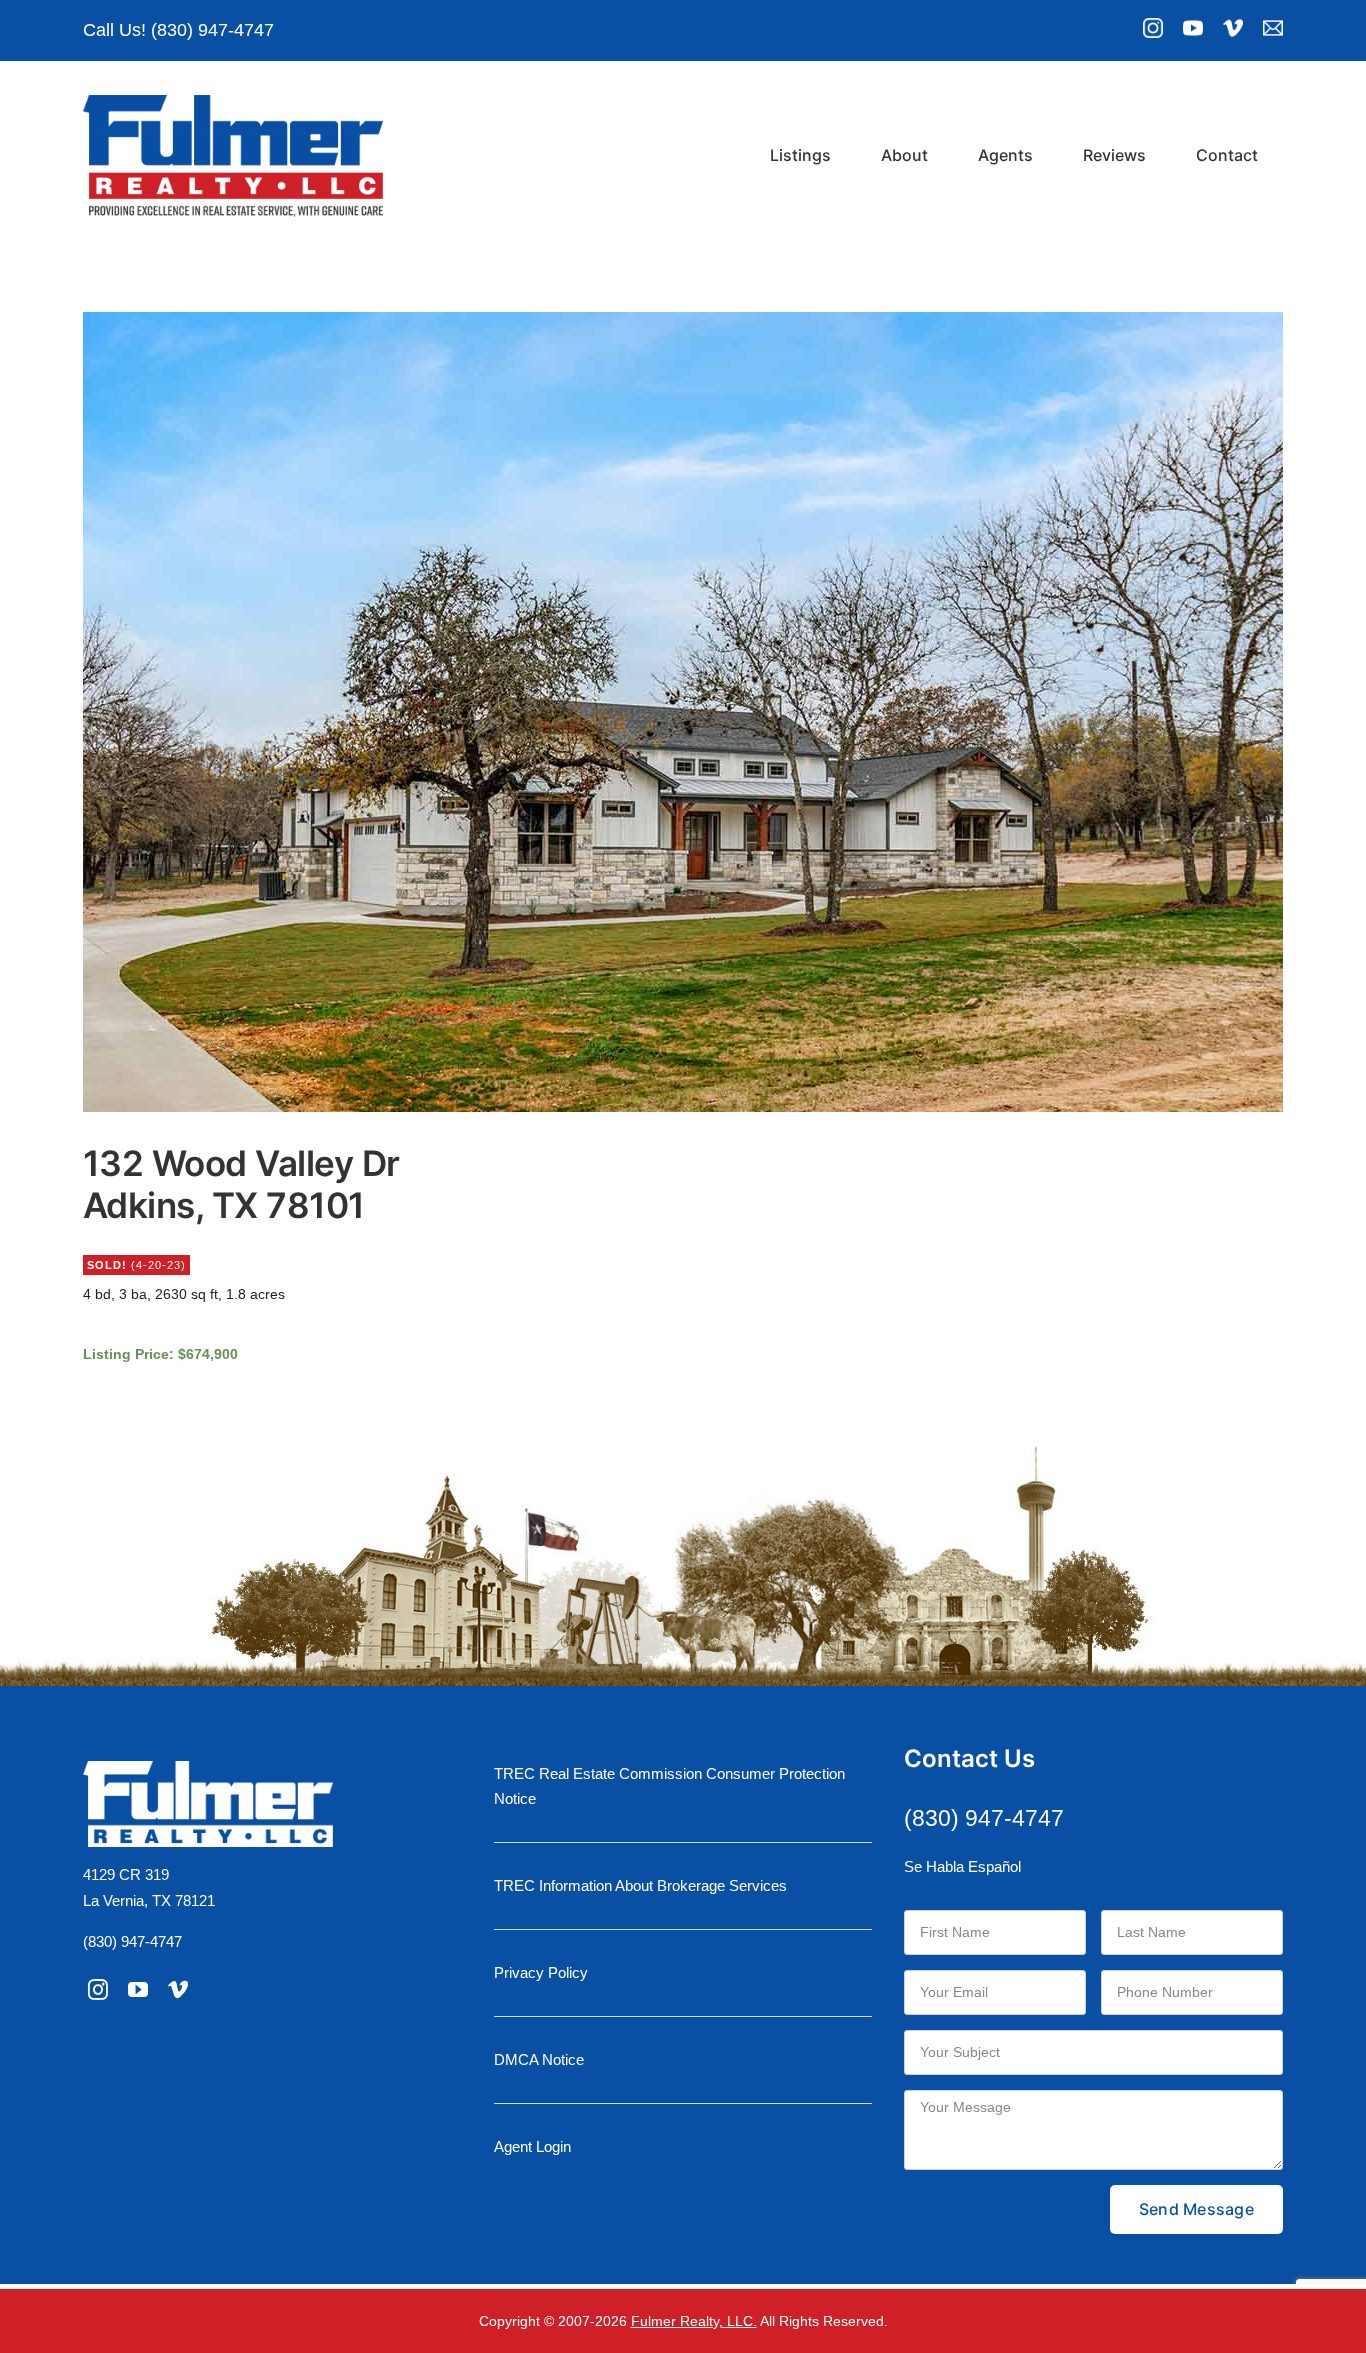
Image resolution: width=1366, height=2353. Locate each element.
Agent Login (532, 2146)
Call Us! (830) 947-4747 (178, 30)
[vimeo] (178, 1990)
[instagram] (98, 1990)
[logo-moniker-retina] (233, 102)
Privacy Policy (541, 1972)
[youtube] (138, 1990)
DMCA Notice (539, 2059)
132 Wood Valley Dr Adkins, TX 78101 (241, 1184)
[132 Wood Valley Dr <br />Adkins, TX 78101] (683, 712)
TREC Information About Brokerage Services (640, 1885)
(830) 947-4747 (132, 1941)
